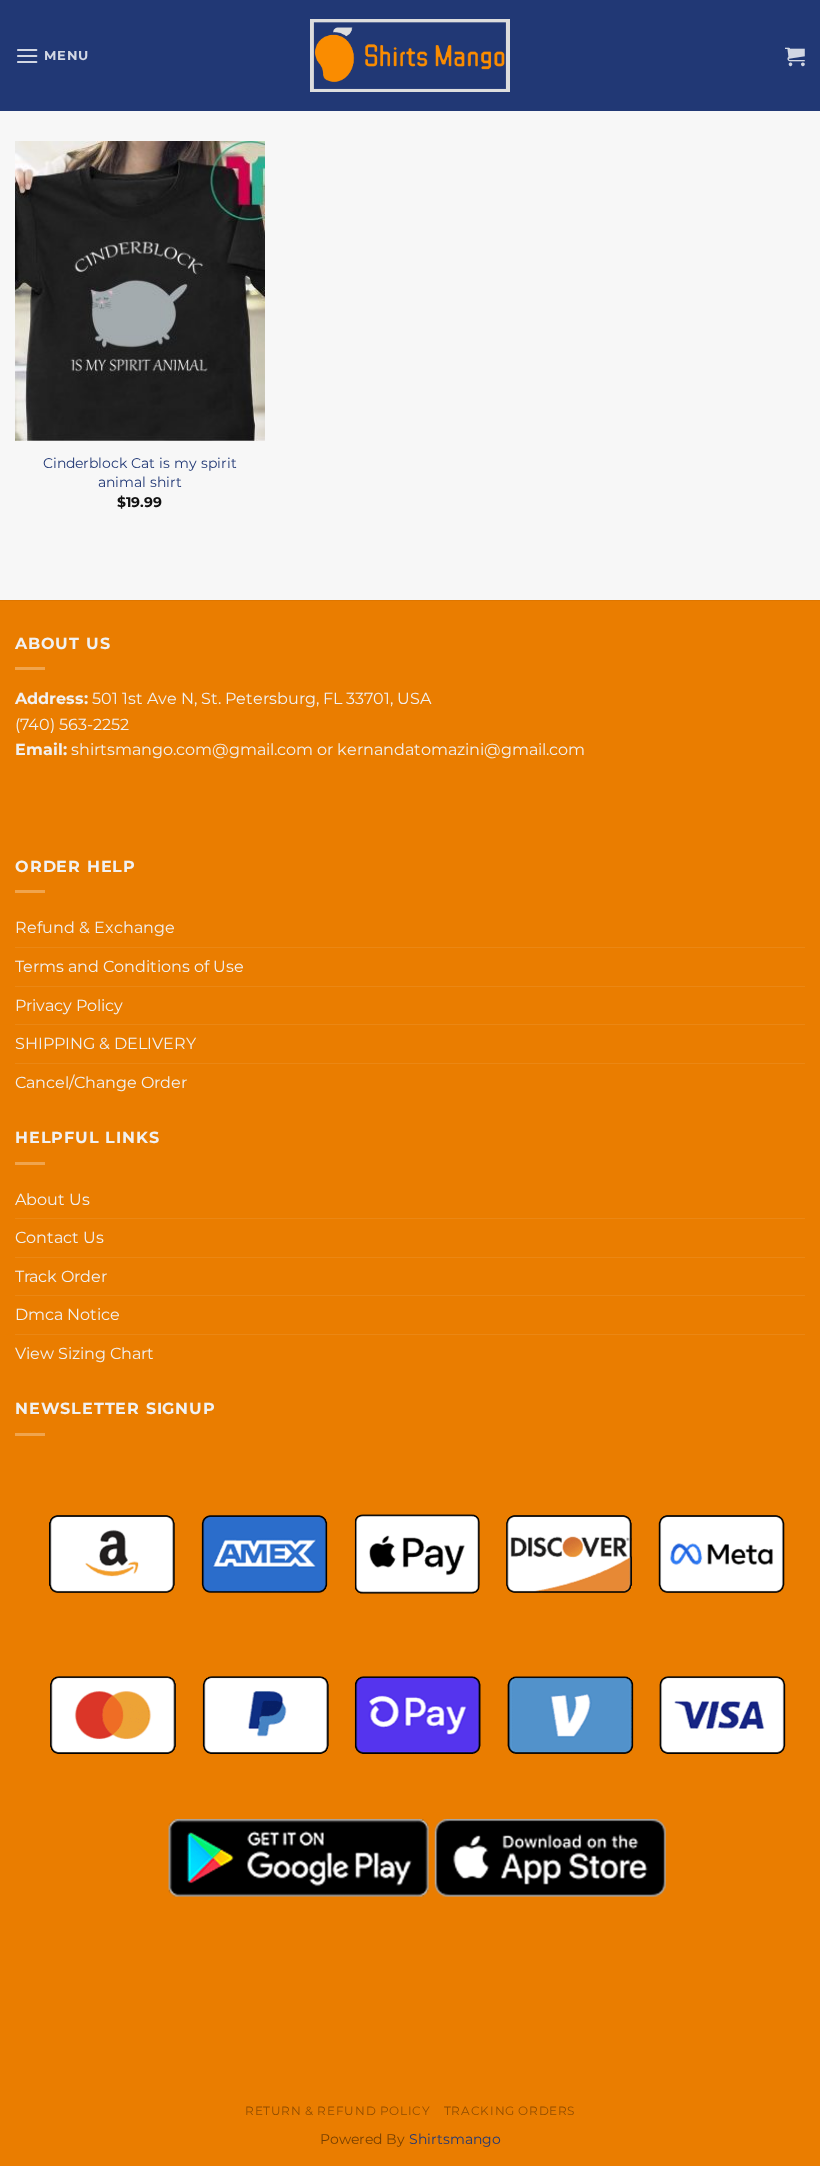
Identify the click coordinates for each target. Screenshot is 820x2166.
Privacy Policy (69, 1005)
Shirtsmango (455, 2139)
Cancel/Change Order (101, 1082)
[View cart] (795, 56)
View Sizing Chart (84, 1353)
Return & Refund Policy (337, 2110)
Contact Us (59, 1237)
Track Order (61, 1276)
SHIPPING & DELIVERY (105, 1043)
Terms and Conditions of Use (129, 966)
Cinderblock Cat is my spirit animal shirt (140, 472)
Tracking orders (509, 2110)
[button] (52, 55)
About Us (52, 1199)
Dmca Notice (67, 1314)
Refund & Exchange (95, 927)
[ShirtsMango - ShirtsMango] (410, 56)
